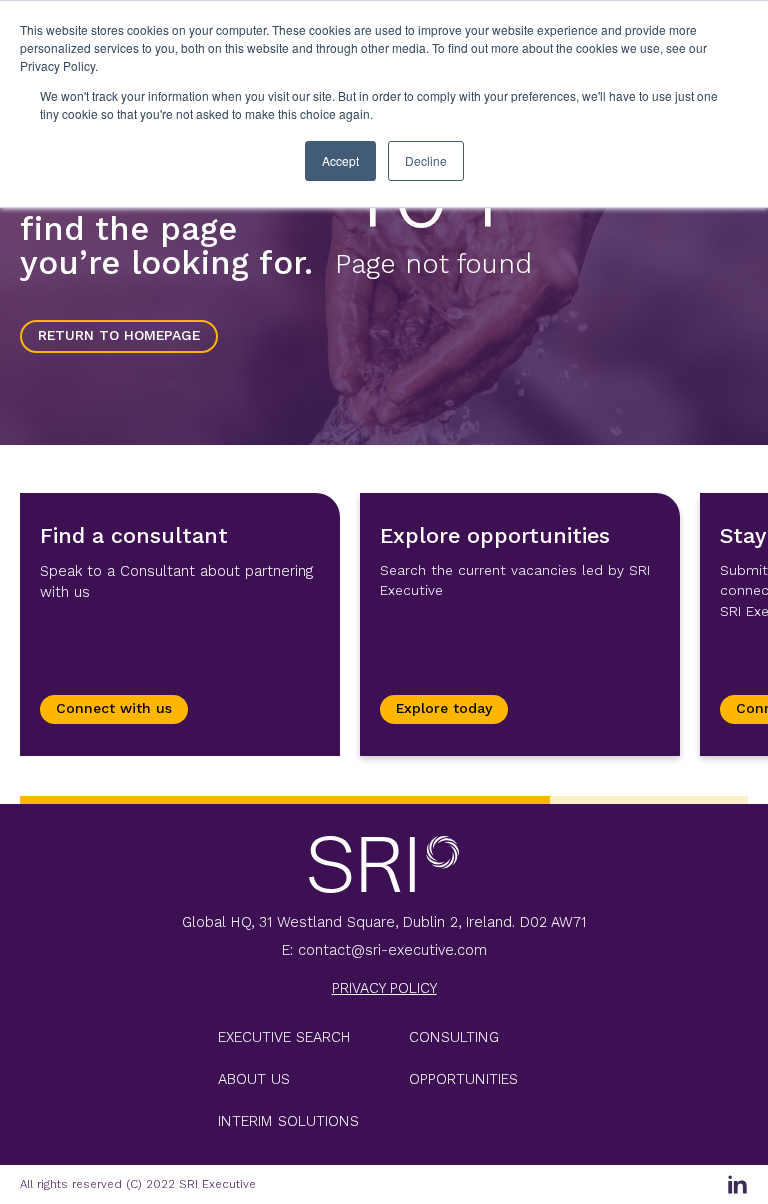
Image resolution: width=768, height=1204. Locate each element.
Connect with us (114, 708)
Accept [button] (340, 160)
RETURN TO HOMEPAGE (119, 335)
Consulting (454, 1037)
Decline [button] (426, 160)
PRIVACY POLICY (384, 988)
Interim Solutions (288, 1121)
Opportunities (463, 1079)
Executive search (284, 1037)
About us (254, 1079)
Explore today (444, 708)
